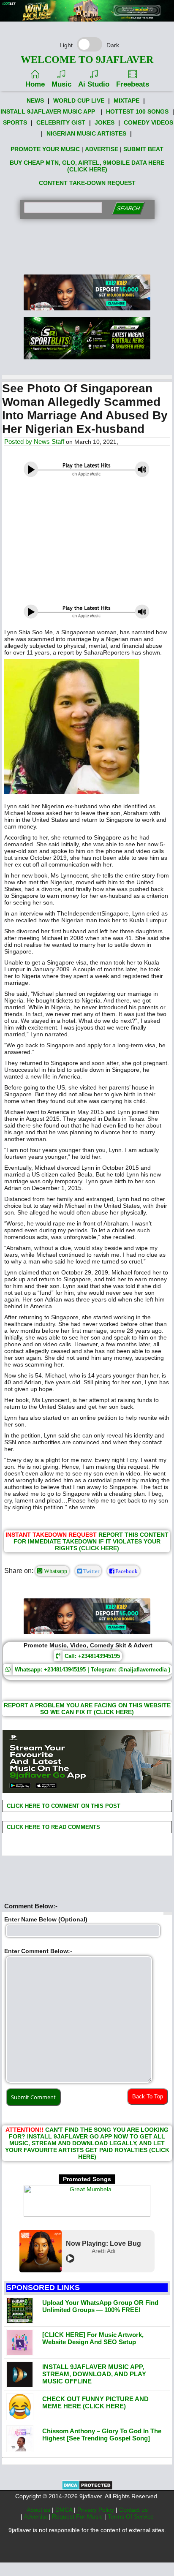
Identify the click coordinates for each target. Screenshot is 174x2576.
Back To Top (148, 2096)
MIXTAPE (126, 101)
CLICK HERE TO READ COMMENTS (53, 1827)
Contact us (133, 2510)
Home (35, 84)
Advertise (36, 2516)
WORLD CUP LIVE (79, 101)
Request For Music (78, 2516)
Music (61, 84)
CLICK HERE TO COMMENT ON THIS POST (63, 1806)
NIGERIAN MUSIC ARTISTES (86, 133)
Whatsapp (55, 1571)
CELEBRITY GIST (61, 122)
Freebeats (133, 84)
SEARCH (128, 208)
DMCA (65, 2510)
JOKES (105, 122)
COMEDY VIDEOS (148, 122)
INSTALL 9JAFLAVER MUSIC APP (48, 111)
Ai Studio (94, 84)
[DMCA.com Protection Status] (87, 2488)
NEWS (35, 101)
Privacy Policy (97, 2510)
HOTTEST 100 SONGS (137, 111)
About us (39, 2510)
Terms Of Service (131, 2516)
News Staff (49, 442)
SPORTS (15, 122)
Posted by (19, 442)
